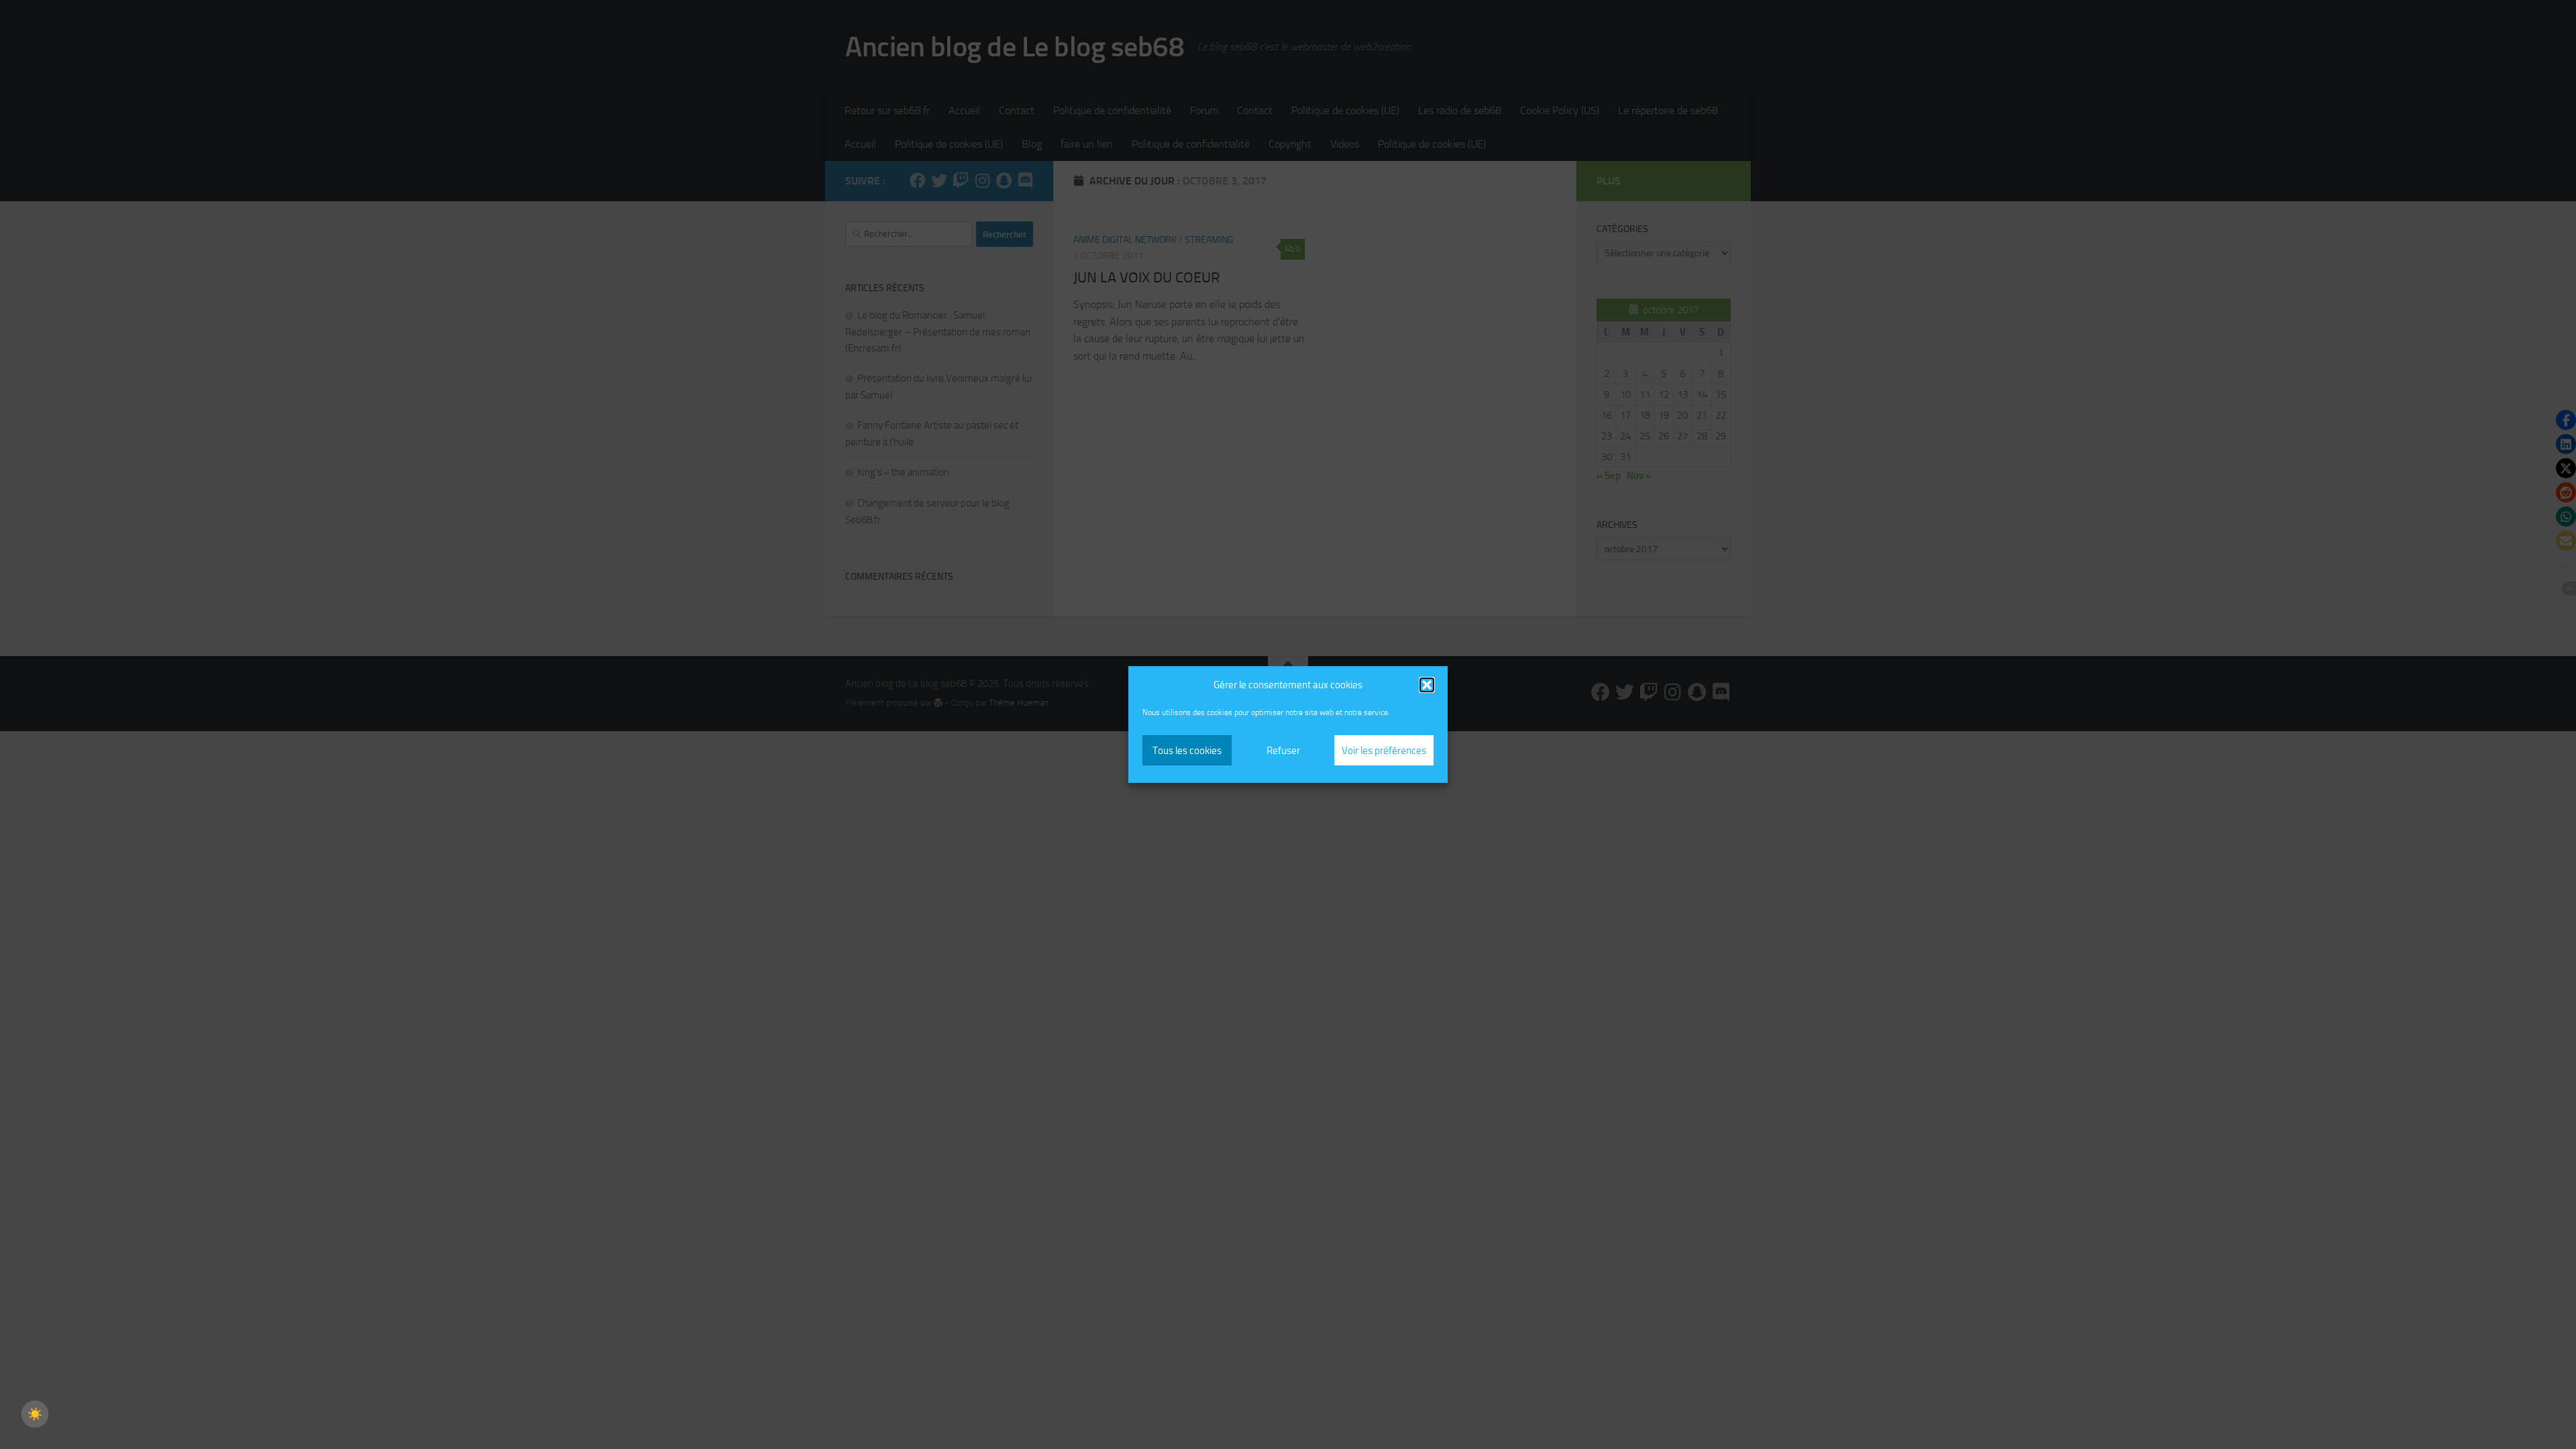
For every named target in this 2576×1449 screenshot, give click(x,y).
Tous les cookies (1187, 751)
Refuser (1283, 751)
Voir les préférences (1384, 751)
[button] (1427, 685)
